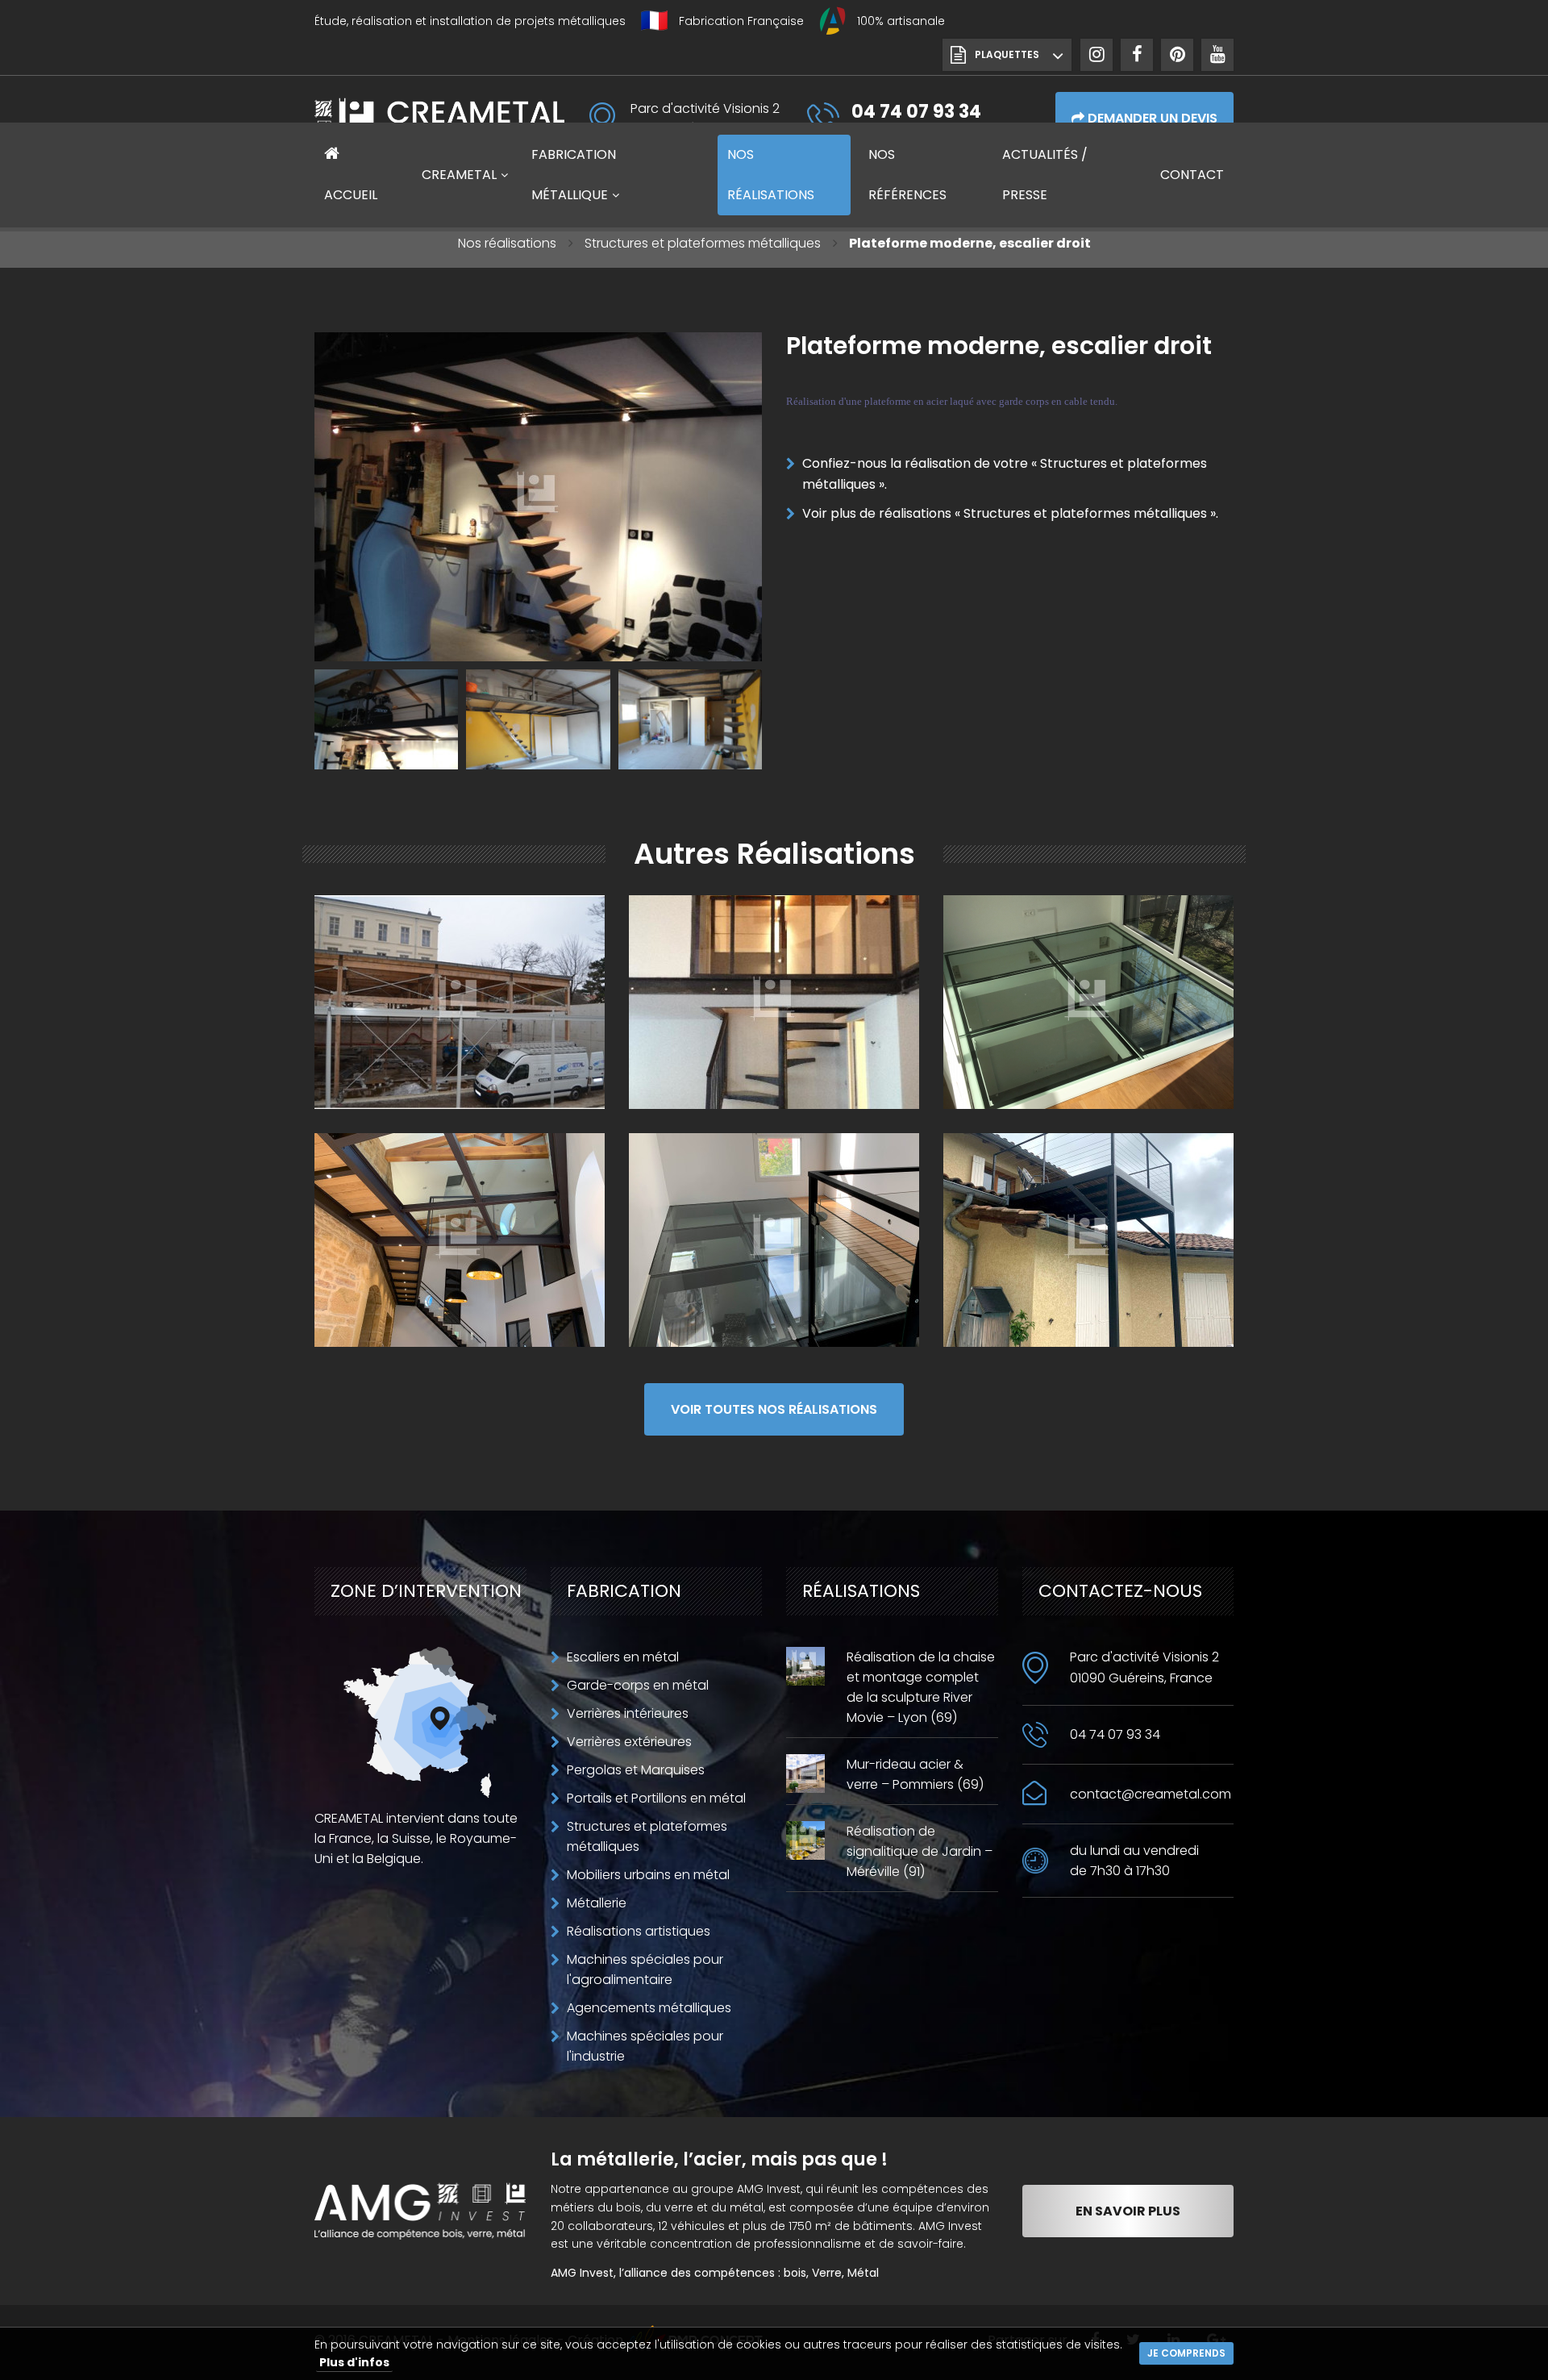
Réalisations (771, 175)
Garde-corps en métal (638, 1685)
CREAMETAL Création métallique (439, 118)
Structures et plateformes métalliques (703, 243)
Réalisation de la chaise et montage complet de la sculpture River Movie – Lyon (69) (921, 1687)
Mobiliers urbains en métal (648, 1875)
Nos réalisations (507, 243)
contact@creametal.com (1151, 1794)
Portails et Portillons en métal (656, 1798)
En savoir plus (1128, 2211)
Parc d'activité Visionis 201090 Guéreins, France (1144, 1667)
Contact (1192, 175)
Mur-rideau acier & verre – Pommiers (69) (915, 1774)
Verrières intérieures (628, 1713)
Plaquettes (1007, 54)
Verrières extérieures (629, 1742)
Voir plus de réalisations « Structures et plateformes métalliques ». (1010, 513)
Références (907, 175)
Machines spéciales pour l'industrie (645, 2046)
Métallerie (597, 1903)
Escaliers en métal (623, 1657)
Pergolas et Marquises (636, 1770)
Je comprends (1186, 2353)
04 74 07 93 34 (1115, 1734)
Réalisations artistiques (639, 1931)
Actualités (1045, 175)
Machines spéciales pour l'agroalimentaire (645, 1969)
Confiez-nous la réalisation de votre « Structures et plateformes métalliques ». (1005, 474)
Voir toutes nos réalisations (774, 1409)
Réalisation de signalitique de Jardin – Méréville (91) (920, 1851)
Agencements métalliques (649, 2008)
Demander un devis (1151, 118)
